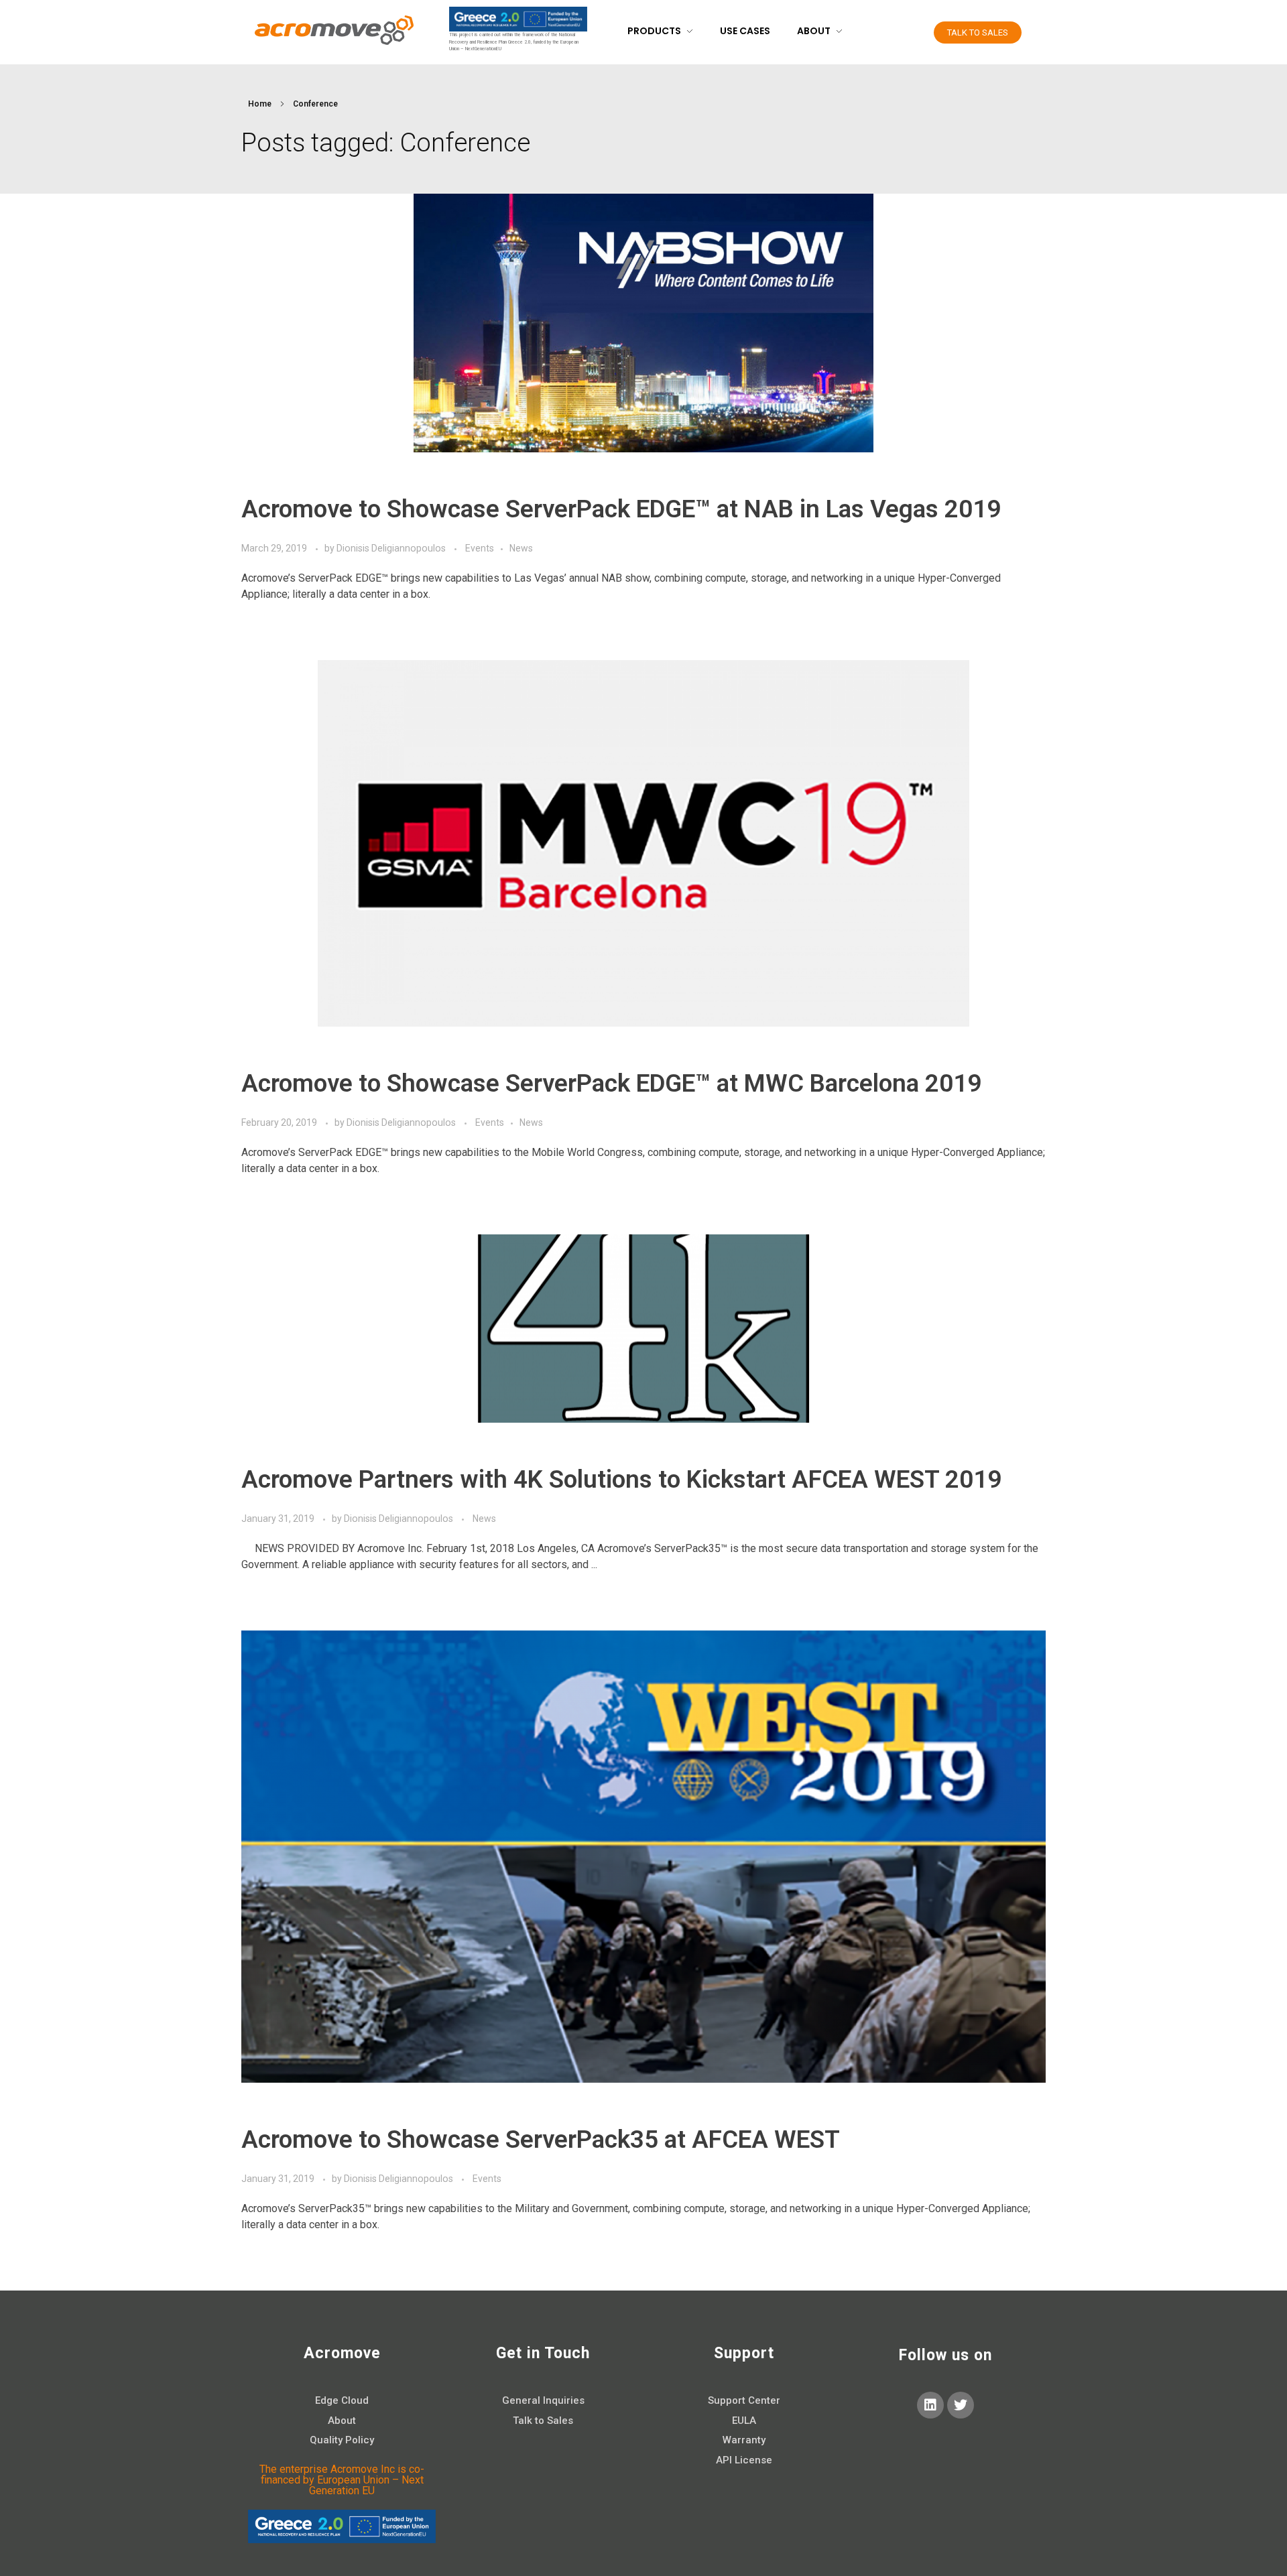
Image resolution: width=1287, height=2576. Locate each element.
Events (480, 548)
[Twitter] (961, 2405)
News (521, 548)
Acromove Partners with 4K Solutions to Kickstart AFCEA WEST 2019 (621, 1479)
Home (260, 104)
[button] (978, 33)
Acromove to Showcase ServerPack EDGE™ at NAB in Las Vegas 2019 (621, 509)
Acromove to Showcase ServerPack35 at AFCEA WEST (541, 2139)
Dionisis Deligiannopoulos (392, 548)
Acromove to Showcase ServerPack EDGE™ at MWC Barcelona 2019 (611, 1083)
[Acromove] (333, 30)
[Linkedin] (930, 2405)
